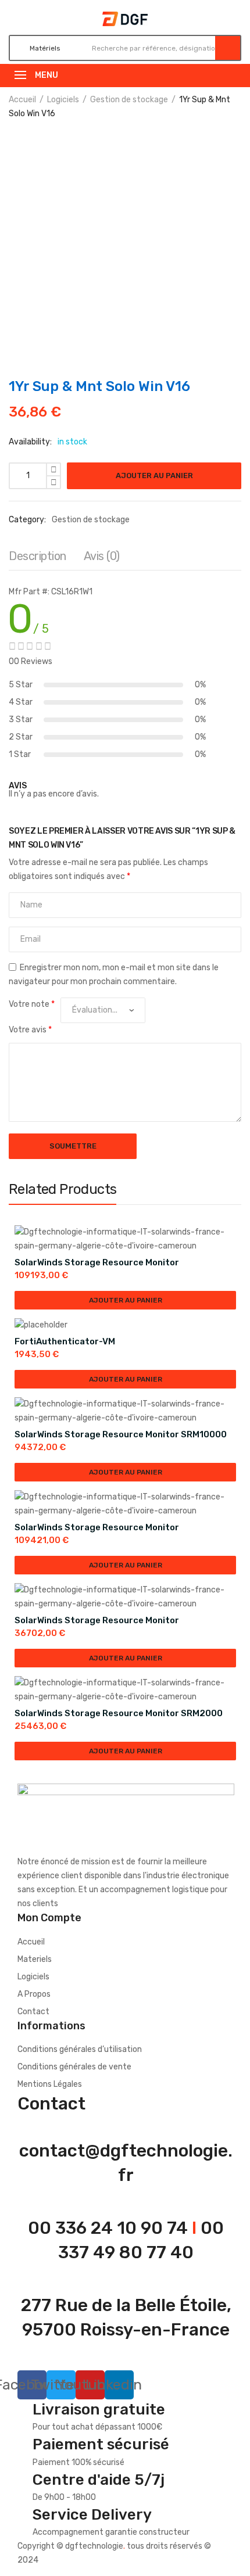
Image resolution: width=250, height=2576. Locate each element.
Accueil (22, 100)
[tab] (37, 559)
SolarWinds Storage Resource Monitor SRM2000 (119, 1713)
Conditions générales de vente (74, 2067)
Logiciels (63, 100)
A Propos (34, 1994)
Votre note (32, 1004)
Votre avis (30, 1030)
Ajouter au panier (154, 476)
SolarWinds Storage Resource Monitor (97, 1262)
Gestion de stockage (129, 100)
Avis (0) (102, 556)
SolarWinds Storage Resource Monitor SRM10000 (121, 1434)
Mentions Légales (50, 2084)
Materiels (35, 1959)
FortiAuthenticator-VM (65, 1341)
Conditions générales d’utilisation (80, 2049)
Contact (33, 2012)
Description (37, 556)
